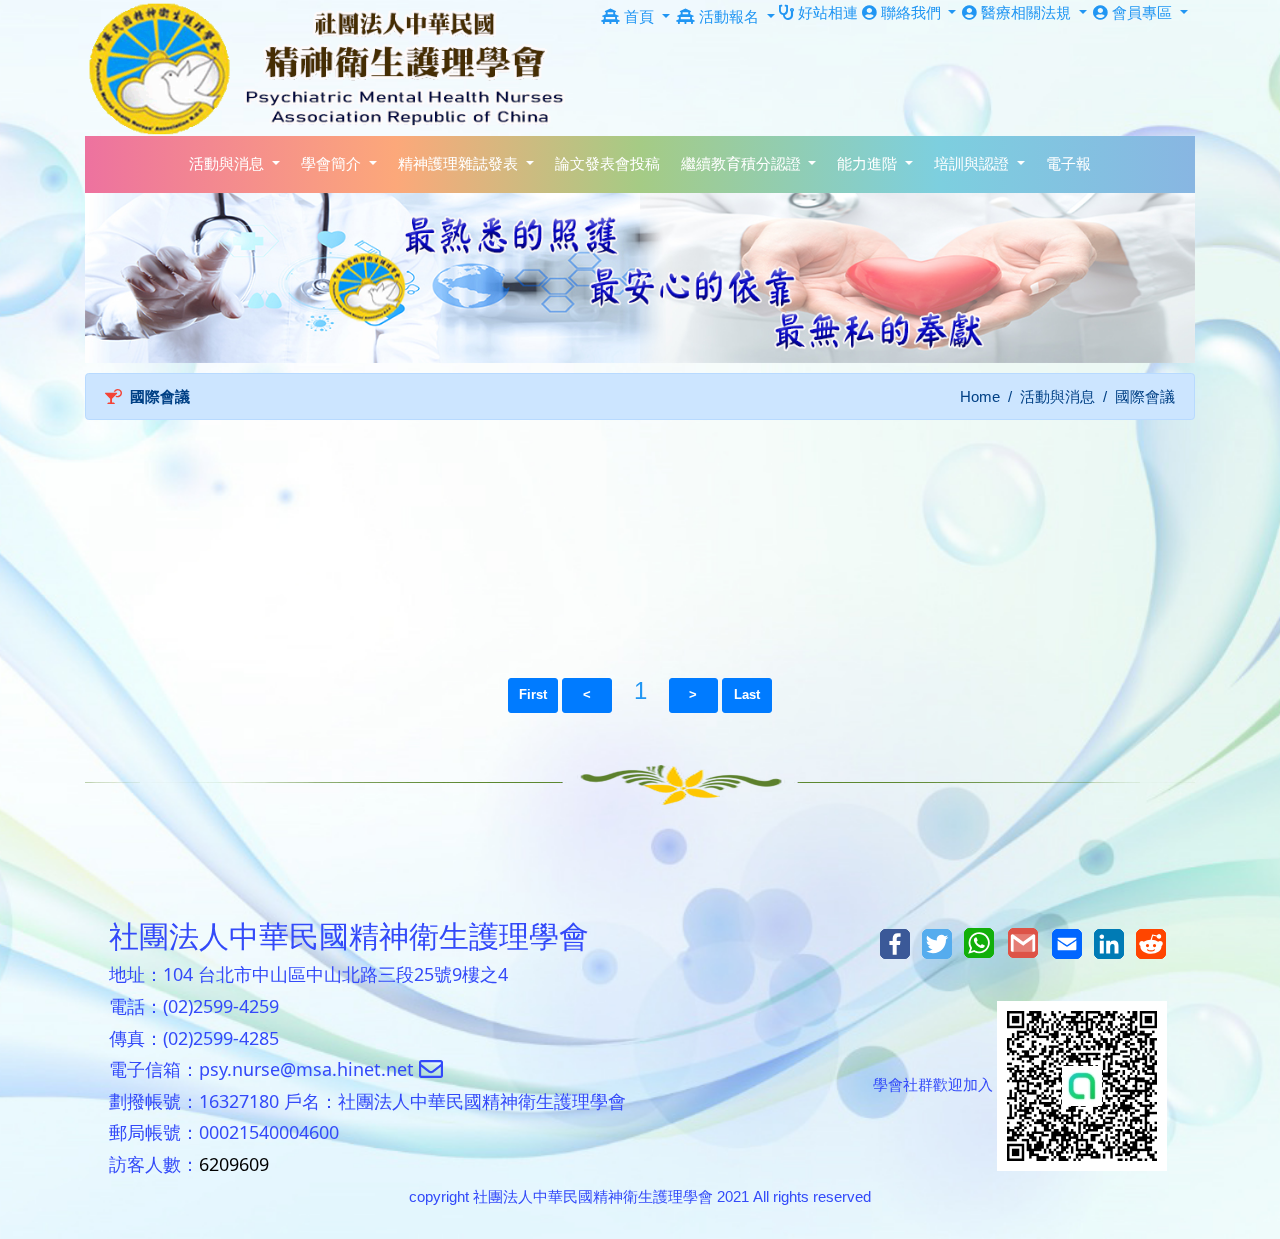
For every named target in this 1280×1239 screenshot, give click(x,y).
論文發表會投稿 (607, 163)
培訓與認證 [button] (973, 163)
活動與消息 (1057, 396)
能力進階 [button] (869, 163)
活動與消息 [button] (228, 163)
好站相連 (826, 12)
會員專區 (1142, 12)
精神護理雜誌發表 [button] (460, 163)
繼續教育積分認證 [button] (743, 163)
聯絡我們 (911, 12)
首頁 (639, 16)
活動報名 (729, 16)
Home (980, 396)
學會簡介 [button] (333, 163)
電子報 (1068, 163)
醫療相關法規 (1026, 12)
